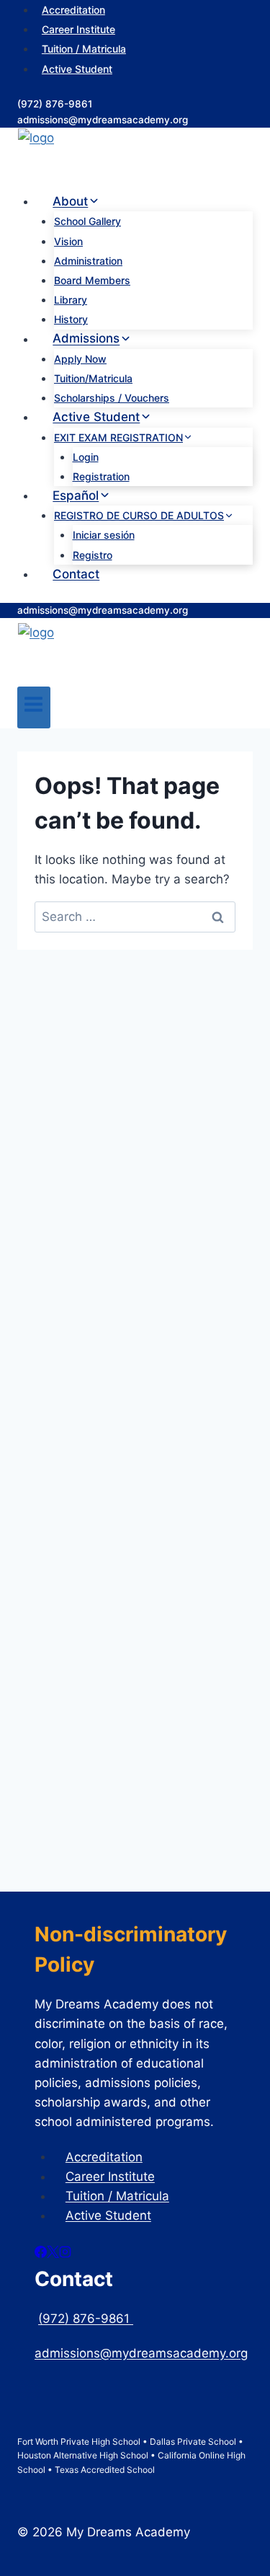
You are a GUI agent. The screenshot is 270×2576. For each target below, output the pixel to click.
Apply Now (80, 359)
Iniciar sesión (104, 535)
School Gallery (87, 221)
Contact (76, 574)
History (71, 319)
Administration (88, 261)
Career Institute (78, 29)
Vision (68, 241)
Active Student (77, 69)
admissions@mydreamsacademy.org (103, 120)
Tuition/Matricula (93, 378)
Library (71, 300)
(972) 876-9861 (55, 104)
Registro (93, 555)
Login (86, 457)
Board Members (92, 280)
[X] (53, 2254)
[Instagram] (65, 2254)
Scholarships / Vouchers (112, 398)
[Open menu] (34, 707)
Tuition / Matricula (84, 49)
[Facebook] (41, 2254)
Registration (101, 476)
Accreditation (104, 2156)
